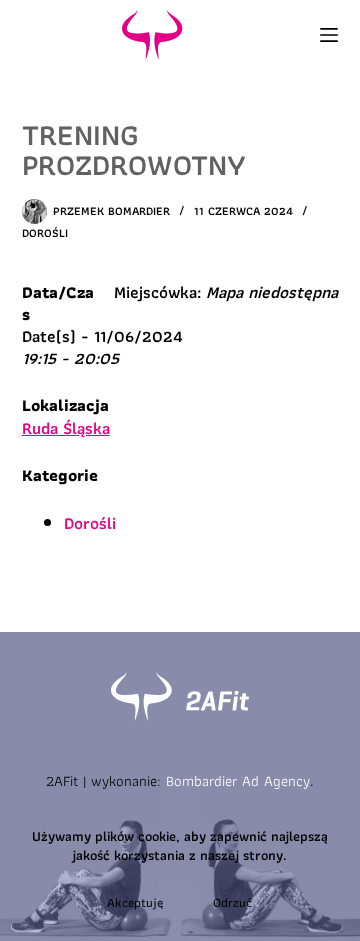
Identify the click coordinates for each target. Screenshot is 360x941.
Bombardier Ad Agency (238, 781)
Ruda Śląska (66, 428)
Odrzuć (232, 902)
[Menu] (329, 35)
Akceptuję (135, 902)
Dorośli (45, 232)
